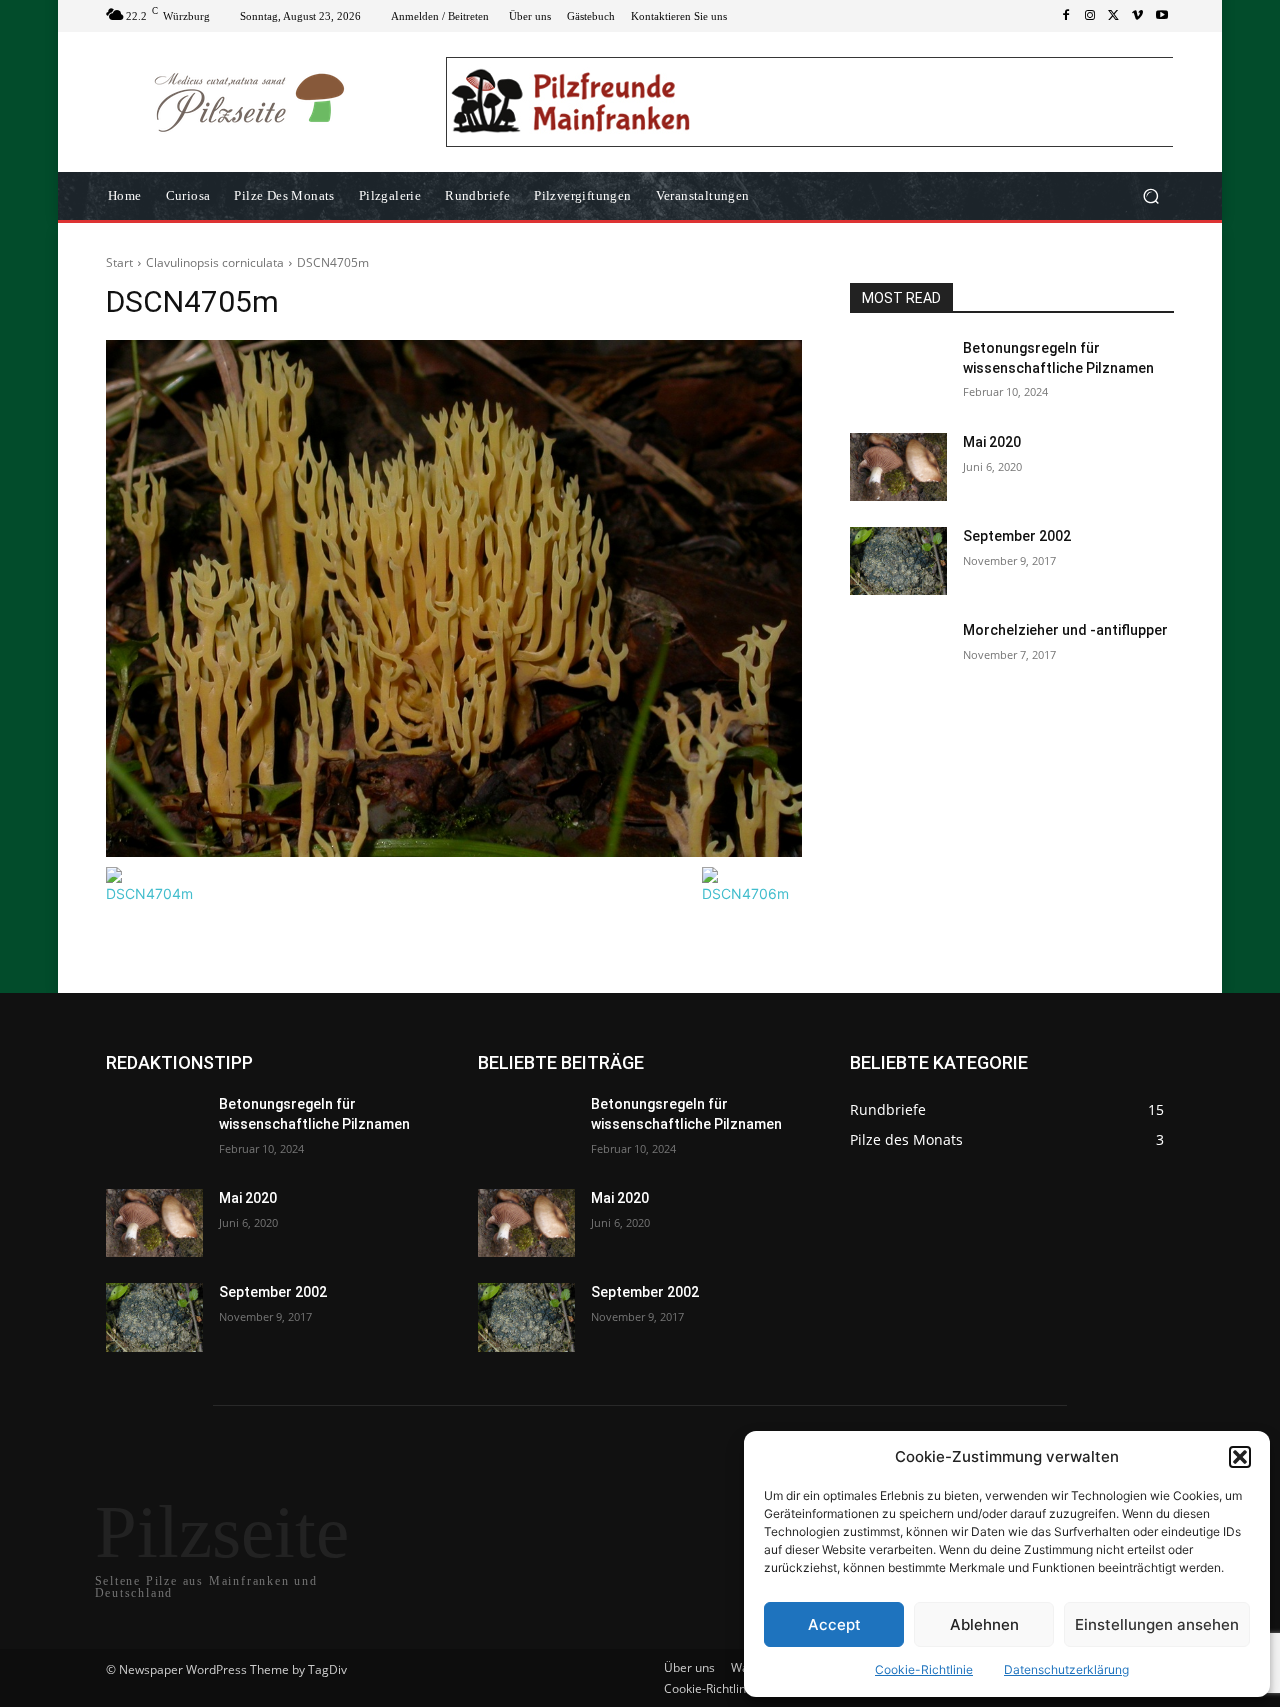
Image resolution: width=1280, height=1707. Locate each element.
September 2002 (1017, 536)
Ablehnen (984, 1624)
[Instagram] (1090, 16)
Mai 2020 (992, 442)
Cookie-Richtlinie (924, 1669)
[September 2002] (898, 561)
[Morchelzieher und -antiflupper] (898, 655)
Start (119, 262)
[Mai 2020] (898, 467)
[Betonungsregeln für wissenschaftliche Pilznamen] (898, 373)
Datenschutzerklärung (1066, 1669)
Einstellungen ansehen (1157, 1624)
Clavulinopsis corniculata (215, 262)
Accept (834, 1624)
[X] (1114, 16)
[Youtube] (1162, 16)
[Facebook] (1066, 16)
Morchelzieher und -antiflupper (1065, 630)
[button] (1240, 1457)
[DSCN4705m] (454, 598)
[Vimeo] (1138, 16)
